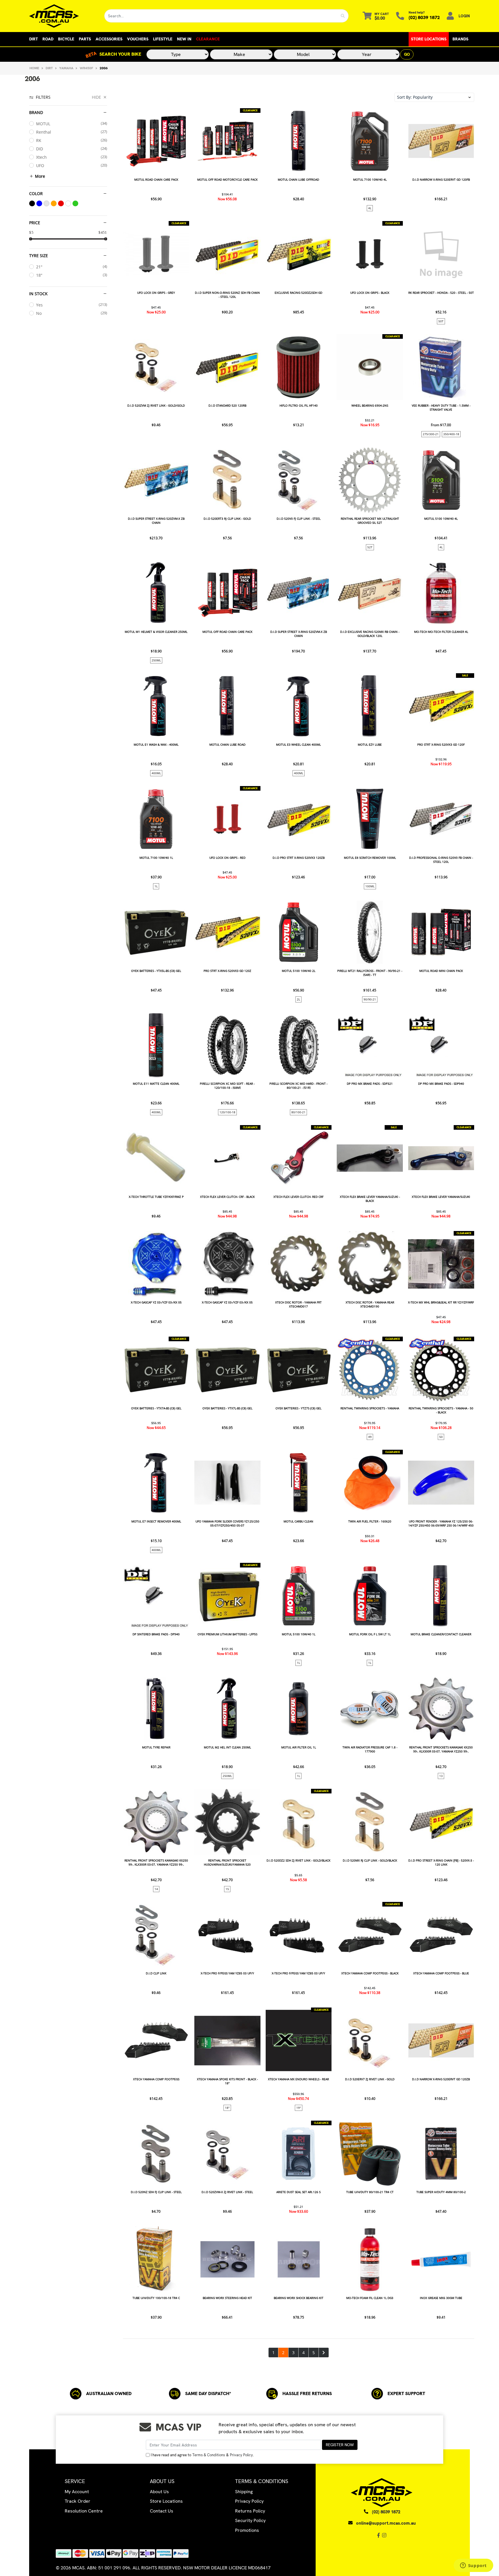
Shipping (244, 2492)
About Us (159, 2492)
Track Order (78, 2501)
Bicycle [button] (66, 39)
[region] (68, 1225)
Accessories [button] (109, 39)
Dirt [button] (33, 39)
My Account (77, 2492)
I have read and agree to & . (202, 2455)
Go (407, 54)
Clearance (208, 39)
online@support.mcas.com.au (386, 2523)
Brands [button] (460, 39)
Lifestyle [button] (163, 39)
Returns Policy (250, 2511)
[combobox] (221, 16)
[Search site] (343, 16)
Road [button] (48, 39)
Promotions (247, 2530)
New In (184, 39)
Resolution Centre (84, 2511)
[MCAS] (62, 16)
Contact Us (162, 2511)
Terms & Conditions (209, 2455)
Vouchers (138, 39)
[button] (434, 97)
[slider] (31, 239)
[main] (298, 1233)
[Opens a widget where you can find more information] (473, 2566)
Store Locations (429, 39)
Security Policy (250, 2520)
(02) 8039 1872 (424, 17)
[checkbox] (68, 124)
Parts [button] (85, 39)
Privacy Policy (241, 2455)
